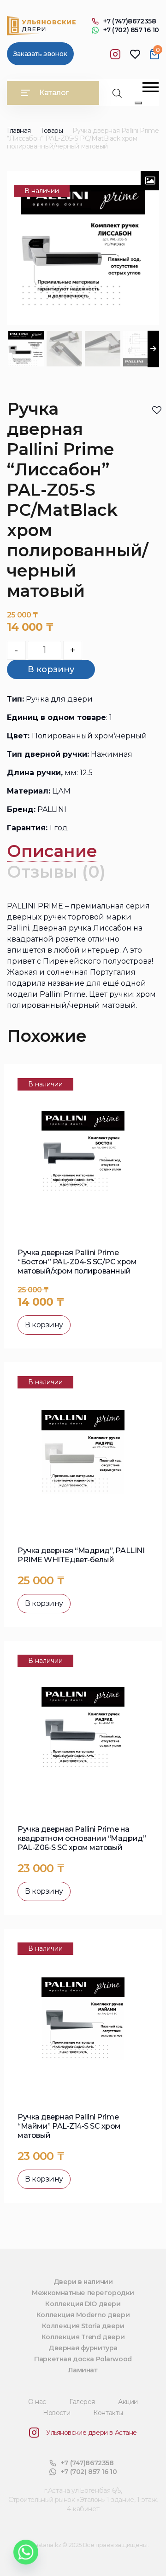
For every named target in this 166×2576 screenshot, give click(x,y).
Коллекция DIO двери (83, 2304)
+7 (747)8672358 (130, 21)
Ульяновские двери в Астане (92, 2433)
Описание (52, 851)
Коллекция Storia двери (83, 2326)
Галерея (82, 2402)
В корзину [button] (44, 1325)
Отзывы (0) (56, 872)
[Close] (138, 103)
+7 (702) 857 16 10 (131, 30)
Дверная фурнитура (83, 2348)
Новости (56, 2413)
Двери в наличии (83, 2282)
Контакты (108, 2413)
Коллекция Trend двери (83, 2337)
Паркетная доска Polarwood (83, 2359)
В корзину (51, 669)
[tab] (52, 851)
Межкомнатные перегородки (83, 2293)
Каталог (54, 93)
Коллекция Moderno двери (83, 2315)
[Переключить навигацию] (151, 87)
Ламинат (83, 2370)
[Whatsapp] (26, 2552)
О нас (37, 2402)
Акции (128, 2402)
